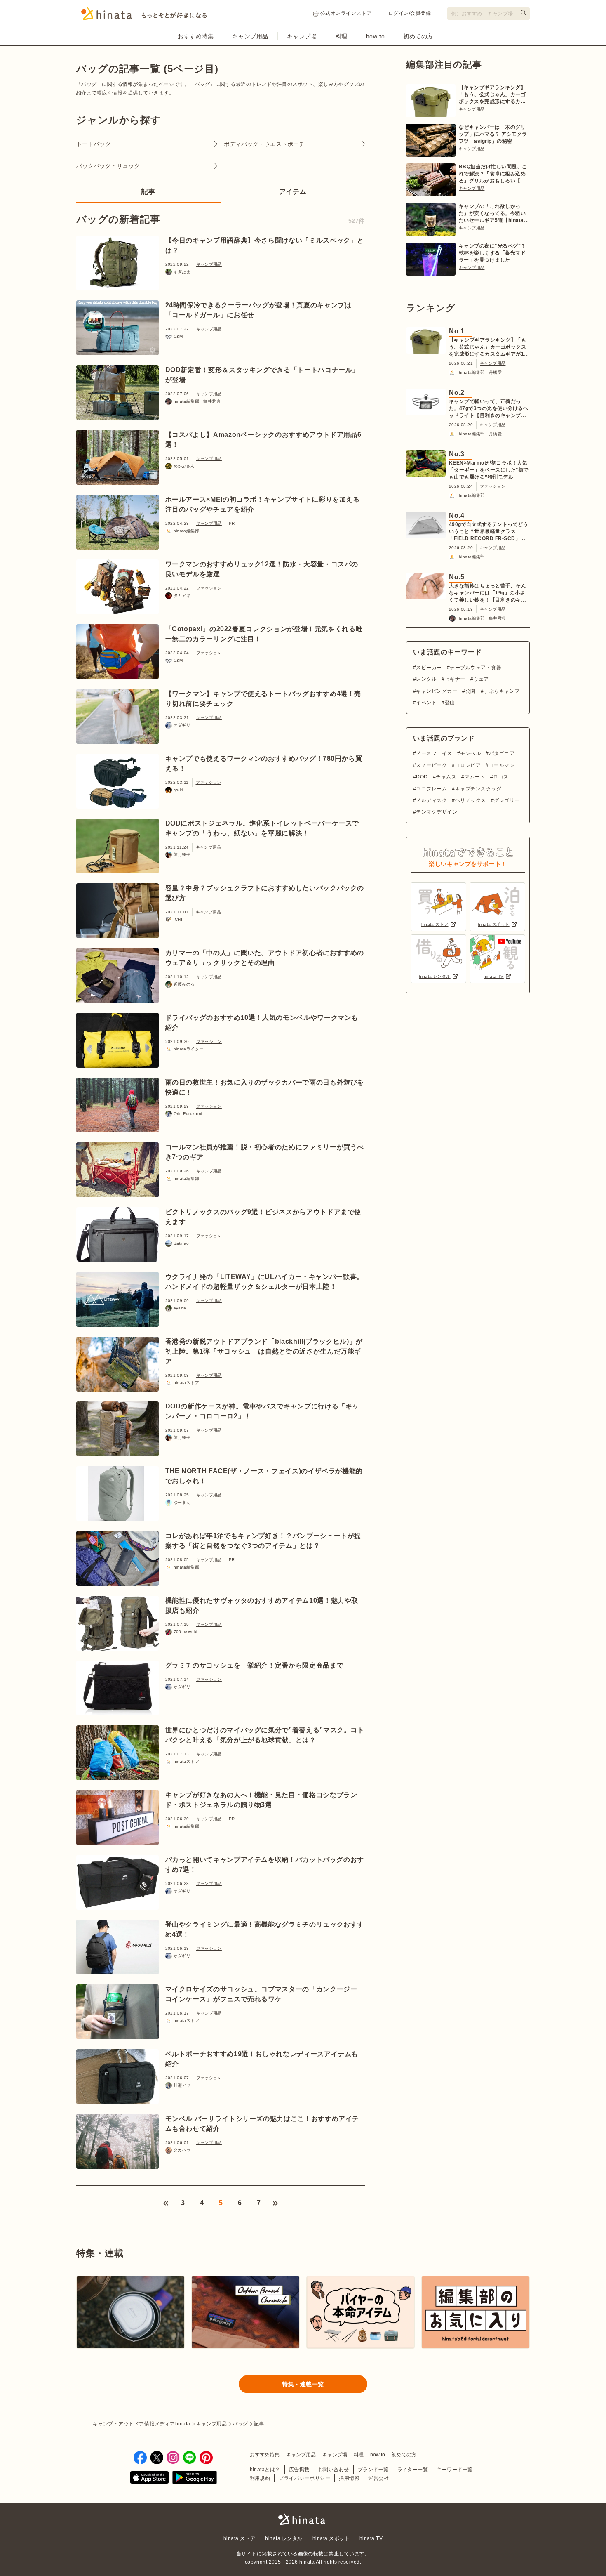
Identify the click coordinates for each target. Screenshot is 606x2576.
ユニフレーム (431, 789)
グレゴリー (507, 800)
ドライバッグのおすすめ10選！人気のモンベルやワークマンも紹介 (262, 1023)
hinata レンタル (284, 2538)
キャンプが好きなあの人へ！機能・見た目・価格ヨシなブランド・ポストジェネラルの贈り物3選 (261, 1800)
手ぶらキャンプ (501, 691)
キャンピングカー (437, 691)
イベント (426, 703)
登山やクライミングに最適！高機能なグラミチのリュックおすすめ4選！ (265, 1929)
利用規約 (260, 2478)
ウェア (481, 679)
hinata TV (371, 2538)
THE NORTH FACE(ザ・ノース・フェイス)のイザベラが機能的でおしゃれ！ (264, 1476)
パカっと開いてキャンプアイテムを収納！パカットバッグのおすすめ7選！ (265, 1865)
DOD (422, 777)
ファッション (209, 588)
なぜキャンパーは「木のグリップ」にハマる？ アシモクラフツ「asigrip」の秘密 (493, 134)
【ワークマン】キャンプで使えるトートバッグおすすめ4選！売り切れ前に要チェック (263, 699)
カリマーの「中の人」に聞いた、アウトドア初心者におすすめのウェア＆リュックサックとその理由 (265, 958)
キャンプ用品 (250, 36)
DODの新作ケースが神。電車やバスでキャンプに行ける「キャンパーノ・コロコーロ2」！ (262, 1411)
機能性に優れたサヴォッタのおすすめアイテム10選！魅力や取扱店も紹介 (262, 1605)
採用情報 (349, 2478)
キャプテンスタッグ (478, 789)
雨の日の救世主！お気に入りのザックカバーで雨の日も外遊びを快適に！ (265, 1087)
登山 (450, 703)
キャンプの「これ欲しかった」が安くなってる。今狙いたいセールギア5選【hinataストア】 (494, 214)
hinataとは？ (265, 2470)
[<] (166, 2203)
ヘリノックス (470, 800)
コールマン (502, 765)
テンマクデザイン (437, 812)
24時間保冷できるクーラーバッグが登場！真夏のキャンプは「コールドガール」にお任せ (258, 310)
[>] (275, 2203)
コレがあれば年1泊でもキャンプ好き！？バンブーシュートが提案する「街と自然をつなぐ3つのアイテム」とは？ (263, 1541)
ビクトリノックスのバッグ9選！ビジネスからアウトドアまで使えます (263, 1217)
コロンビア (468, 765)
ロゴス (501, 777)
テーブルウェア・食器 (476, 668)
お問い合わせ (334, 2470)
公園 (470, 691)
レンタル (426, 679)
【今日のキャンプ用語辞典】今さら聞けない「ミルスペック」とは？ (265, 245)
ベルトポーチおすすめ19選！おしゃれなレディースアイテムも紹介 (262, 2059)
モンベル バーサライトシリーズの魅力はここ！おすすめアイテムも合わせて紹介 (262, 2124)
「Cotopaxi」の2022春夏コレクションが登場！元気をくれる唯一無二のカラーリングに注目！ (264, 634)
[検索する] (524, 13)
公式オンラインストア (346, 13)
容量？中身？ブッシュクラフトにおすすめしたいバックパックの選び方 (265, 893)
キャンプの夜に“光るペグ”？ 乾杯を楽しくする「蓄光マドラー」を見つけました (492, 253)
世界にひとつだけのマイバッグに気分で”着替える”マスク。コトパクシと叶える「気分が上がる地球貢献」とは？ (265, 1735)
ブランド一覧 (373, 2470)
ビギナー (455, 679)
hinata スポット (331, 2538)
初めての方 (418, 36)
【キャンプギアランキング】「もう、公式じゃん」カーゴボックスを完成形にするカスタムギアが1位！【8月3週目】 (492, 95)
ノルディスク (431, 800)
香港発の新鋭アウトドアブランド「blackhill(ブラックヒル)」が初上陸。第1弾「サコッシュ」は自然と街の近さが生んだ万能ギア (264, 1351)
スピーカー (429, 668)
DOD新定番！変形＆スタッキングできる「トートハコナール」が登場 (262, 375)
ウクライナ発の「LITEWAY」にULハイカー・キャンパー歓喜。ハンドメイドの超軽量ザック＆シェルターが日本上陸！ (264, 1282)
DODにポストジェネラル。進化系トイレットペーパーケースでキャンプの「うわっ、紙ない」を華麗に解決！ (262, 828)
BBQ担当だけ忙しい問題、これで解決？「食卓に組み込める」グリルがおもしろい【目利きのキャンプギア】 (493, 174)
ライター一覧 (413, 2470)
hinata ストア (240, 2538)
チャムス (446, 777)
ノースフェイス (434, 753)
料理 (342, 36)
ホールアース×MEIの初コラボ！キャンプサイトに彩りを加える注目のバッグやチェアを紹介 (263, 504)
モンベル (470, 753)
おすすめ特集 (196, 36)
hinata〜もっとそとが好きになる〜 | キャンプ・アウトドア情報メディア (303, 2519)
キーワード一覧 (454, 2470)
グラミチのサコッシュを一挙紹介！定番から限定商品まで (255, 1665)
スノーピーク (431, 765)
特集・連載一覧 (303, 2384)
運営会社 (378, 2478)
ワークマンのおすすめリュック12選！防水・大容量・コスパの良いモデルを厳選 (262, 569)
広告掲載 (299, 2470)
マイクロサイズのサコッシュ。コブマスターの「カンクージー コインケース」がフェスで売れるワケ (261, 1994)
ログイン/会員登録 (410, 13)
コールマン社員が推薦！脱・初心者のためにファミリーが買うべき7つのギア (265, 1152)
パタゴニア (502, 753)
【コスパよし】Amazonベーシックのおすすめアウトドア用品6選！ (263, 440)
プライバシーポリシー (304, 2478)
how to (375, 36)
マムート (475, 777)
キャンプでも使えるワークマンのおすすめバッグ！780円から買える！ (264, 763)
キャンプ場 (302, 36)
